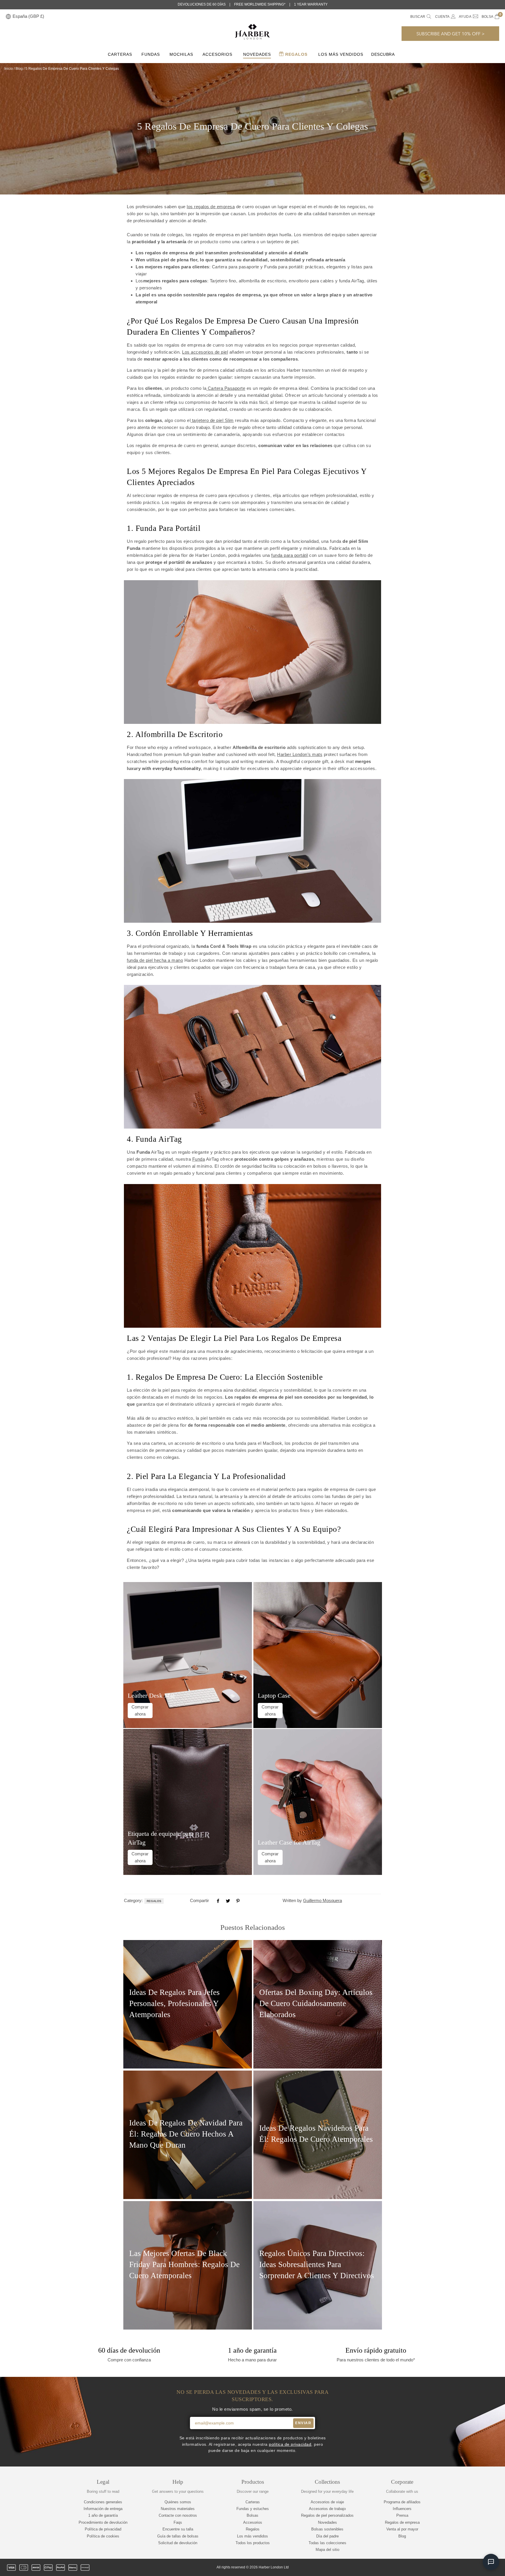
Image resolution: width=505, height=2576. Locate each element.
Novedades (257, 54)
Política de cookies (103, 2536)
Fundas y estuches (253, 2509)
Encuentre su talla (178, 2529)
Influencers (402, 2509)
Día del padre (327, 2536)
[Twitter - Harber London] (446, 2568)
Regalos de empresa (402, 2522)
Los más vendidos (341, 54)
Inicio (9, 69)
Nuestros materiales (178, 2509)
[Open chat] (491, 2562)
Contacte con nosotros (178, 2515)
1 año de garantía (103, 2515)
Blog (19, 69)
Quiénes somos (178, 2502)
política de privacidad (290, 2444)
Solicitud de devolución (178, 2543)
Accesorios (217, 54)
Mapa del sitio (327, 2550)
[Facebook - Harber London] (456, 2568)
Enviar (303, 2423)
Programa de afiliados (402, 2502)
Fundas (151, 54)
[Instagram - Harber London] (466, 2568)
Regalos (296, 54)
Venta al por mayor (402, 2529)
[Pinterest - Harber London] (476, 2568)
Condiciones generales (103, 2502)
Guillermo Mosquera (322, 1900)
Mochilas (181, 54)
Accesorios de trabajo (327, 2509)
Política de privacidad (103, 2529)
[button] (450, 34)
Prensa (402, 2515)
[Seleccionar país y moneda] (8, 17)
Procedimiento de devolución (103, 2522)
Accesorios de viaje (327, 2502)
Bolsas (252, 2515)
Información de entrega (103, 2509)
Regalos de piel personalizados (327, 2515)
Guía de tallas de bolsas (178, 2536)
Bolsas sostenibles (327, 2529)
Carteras (120, 54)
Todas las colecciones (327, 2543)
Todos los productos (253, 2543)
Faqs (178, 2522)
